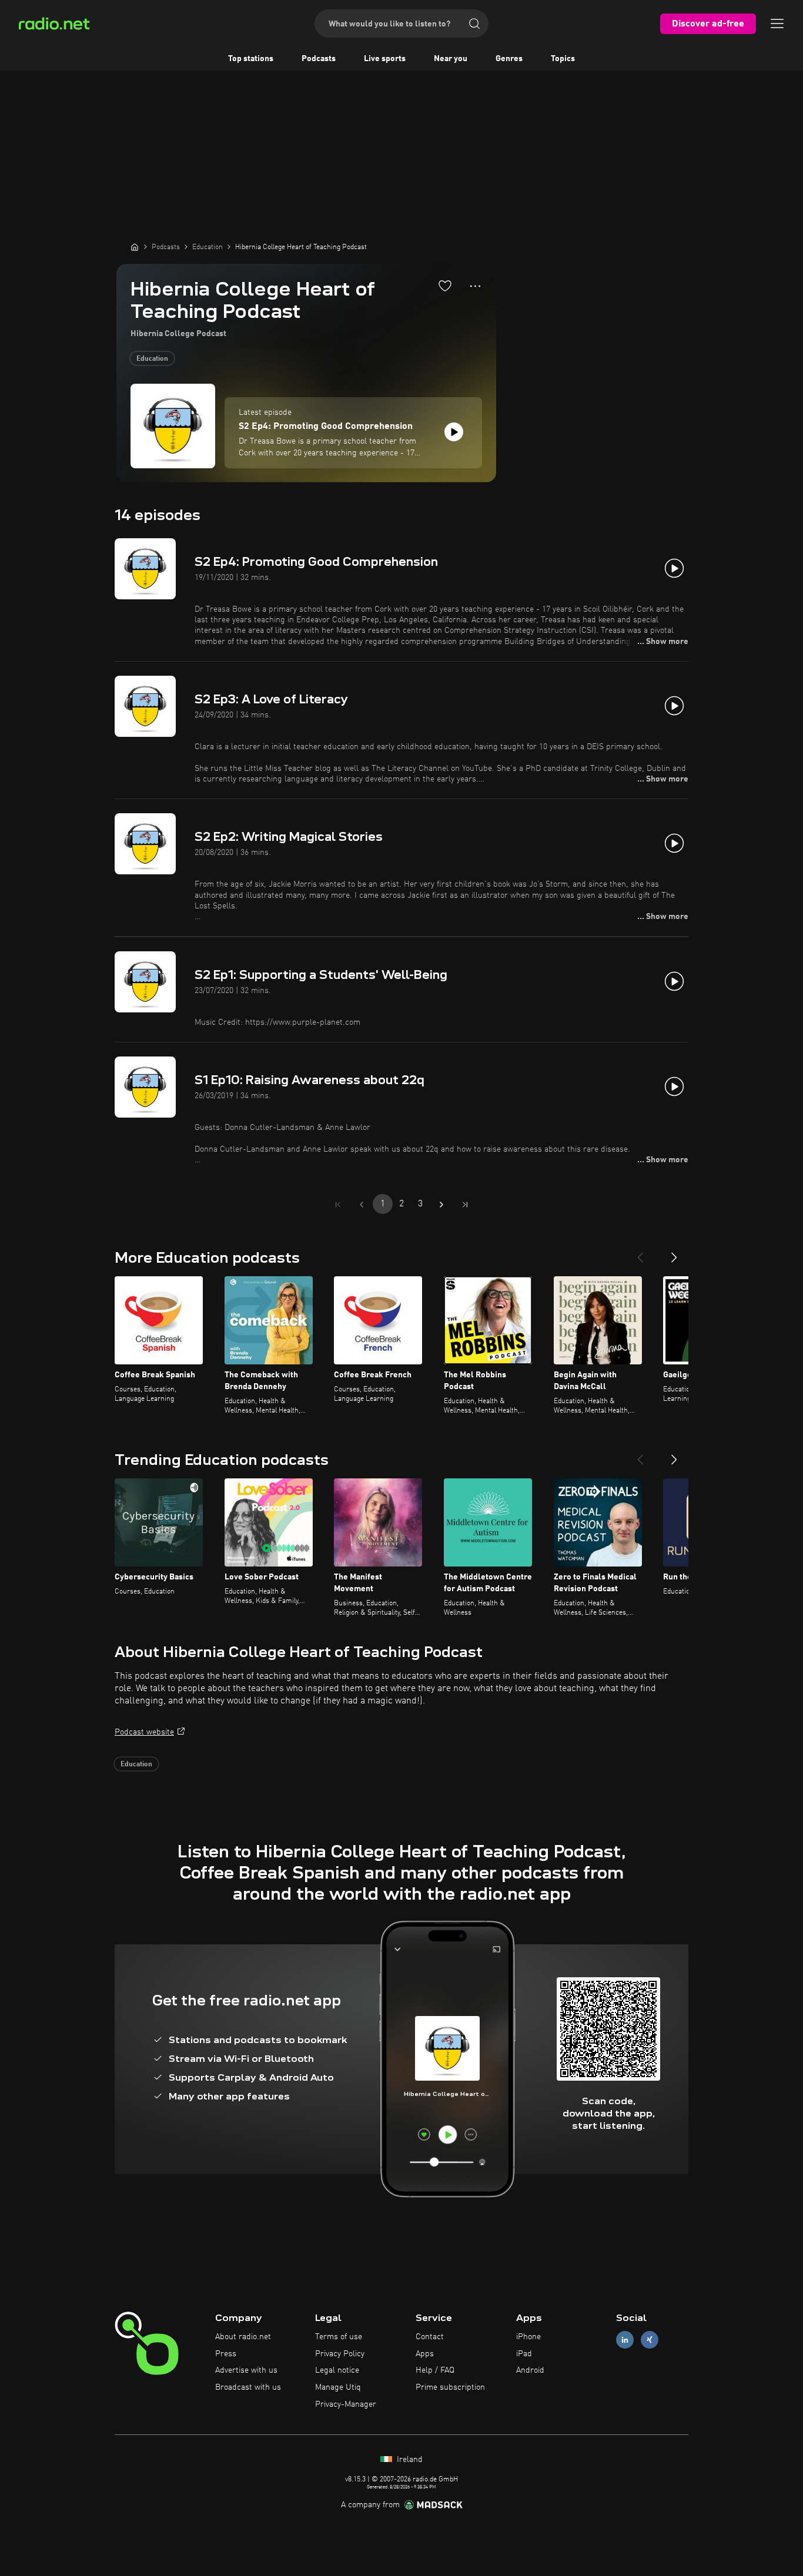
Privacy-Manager (346, 2404)
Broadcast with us (248, 2387)
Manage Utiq (338, 2387)
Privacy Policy (340, 2354)
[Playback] (454, 432)
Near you (451, 59)
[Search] (474, 24)
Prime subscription (450, 2387)
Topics (563, 59)
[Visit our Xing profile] (650, 2339)
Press (226, 2354)
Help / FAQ (435, 2370)
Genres (509, 59)
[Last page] (465, 1205)
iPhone (528, 2337)
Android (530, 2370)
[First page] (338, 1205)
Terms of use (339, 2337)
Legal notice (337, 2370)
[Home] (135, 247)
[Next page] (441, 1205)
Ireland (409, 2460)
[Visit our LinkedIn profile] (625, 2339)
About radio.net (243, 2337)
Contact (430, 2337)
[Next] (674, 1253)
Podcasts (319, 59)
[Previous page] (362, 1205)
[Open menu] (777, 24)
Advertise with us (246, 2370)
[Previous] (640, 1253)
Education (152, 359)
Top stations (251, 59)
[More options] (475, 286)
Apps (425, 2354)
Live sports (385, 59)
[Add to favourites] (445, 286)
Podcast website (144, 1732)
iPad (524, 2354)
